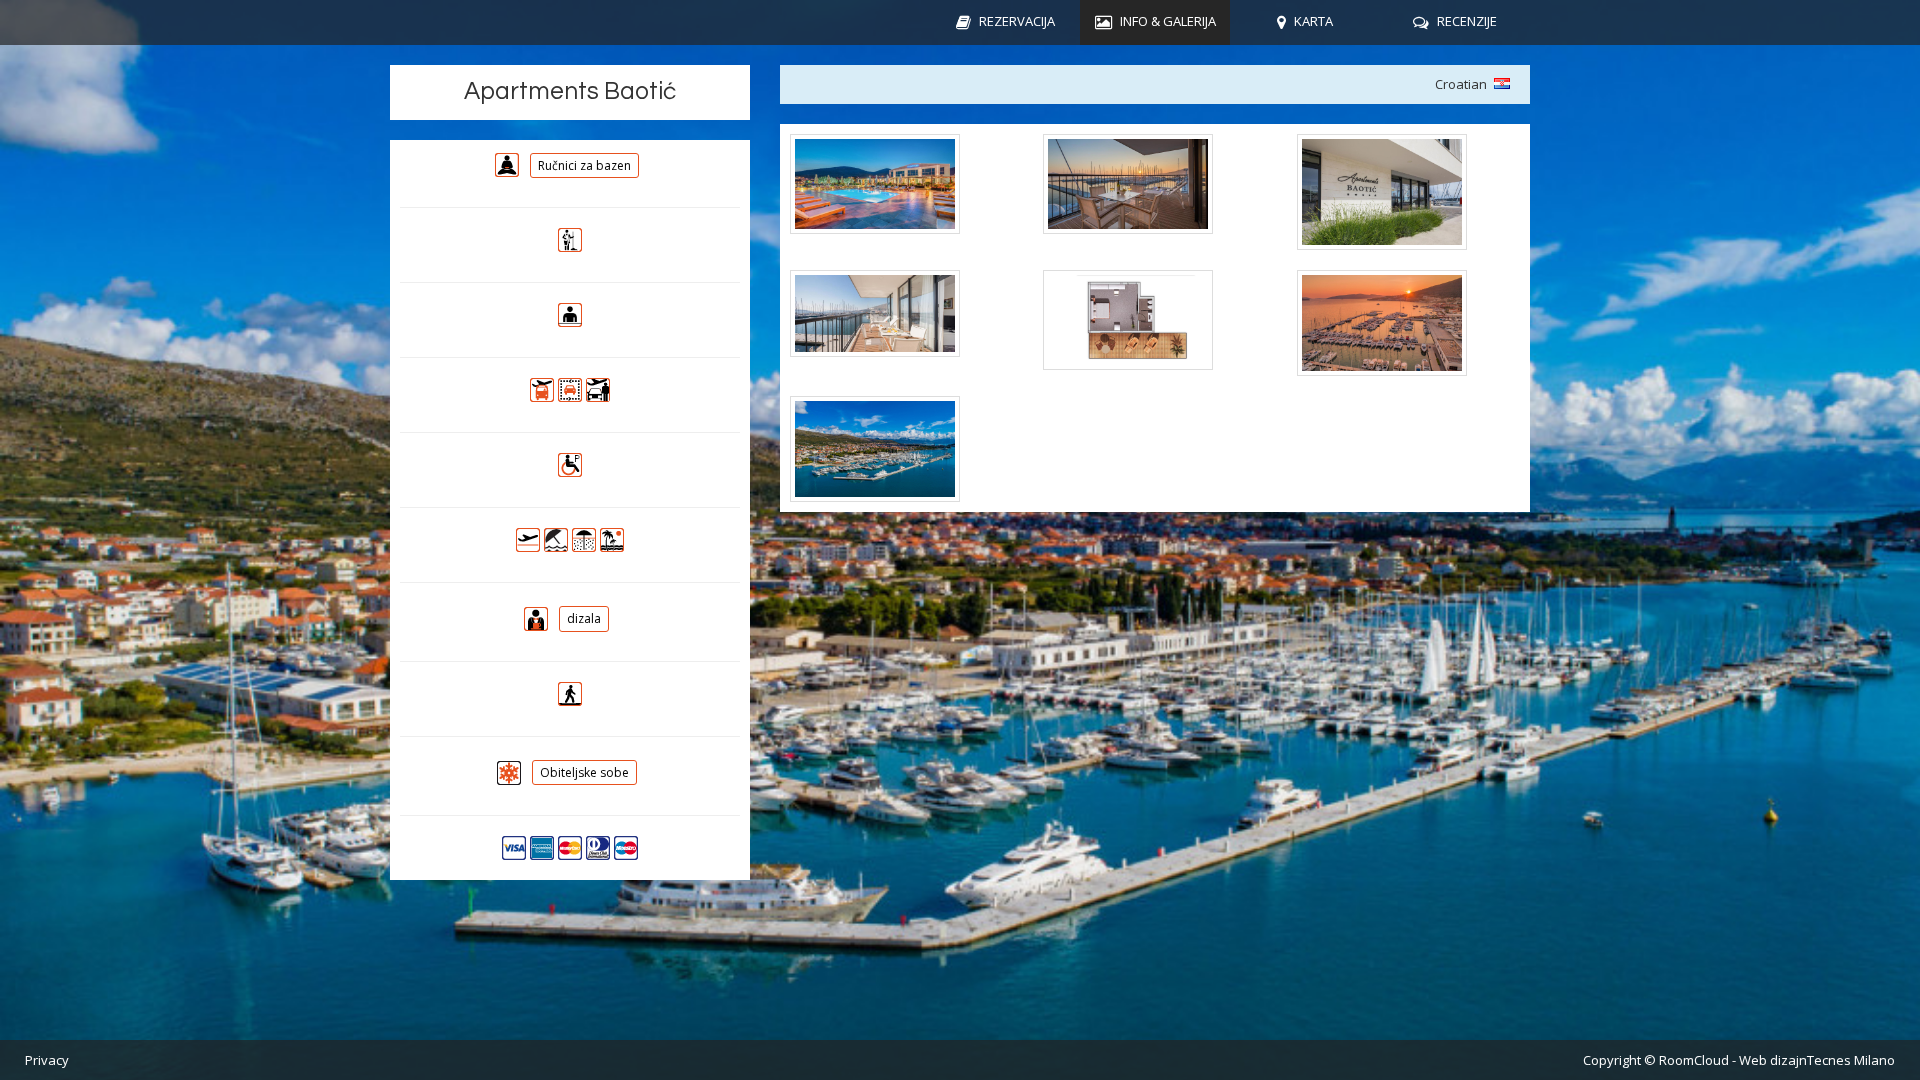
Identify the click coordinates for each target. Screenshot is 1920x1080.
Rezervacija (1017, 21)
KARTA (1313, 21)
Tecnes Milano (1851, 1060)
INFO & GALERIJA (1168, 21)
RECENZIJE (1467, 21)
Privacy (47, 1060)
